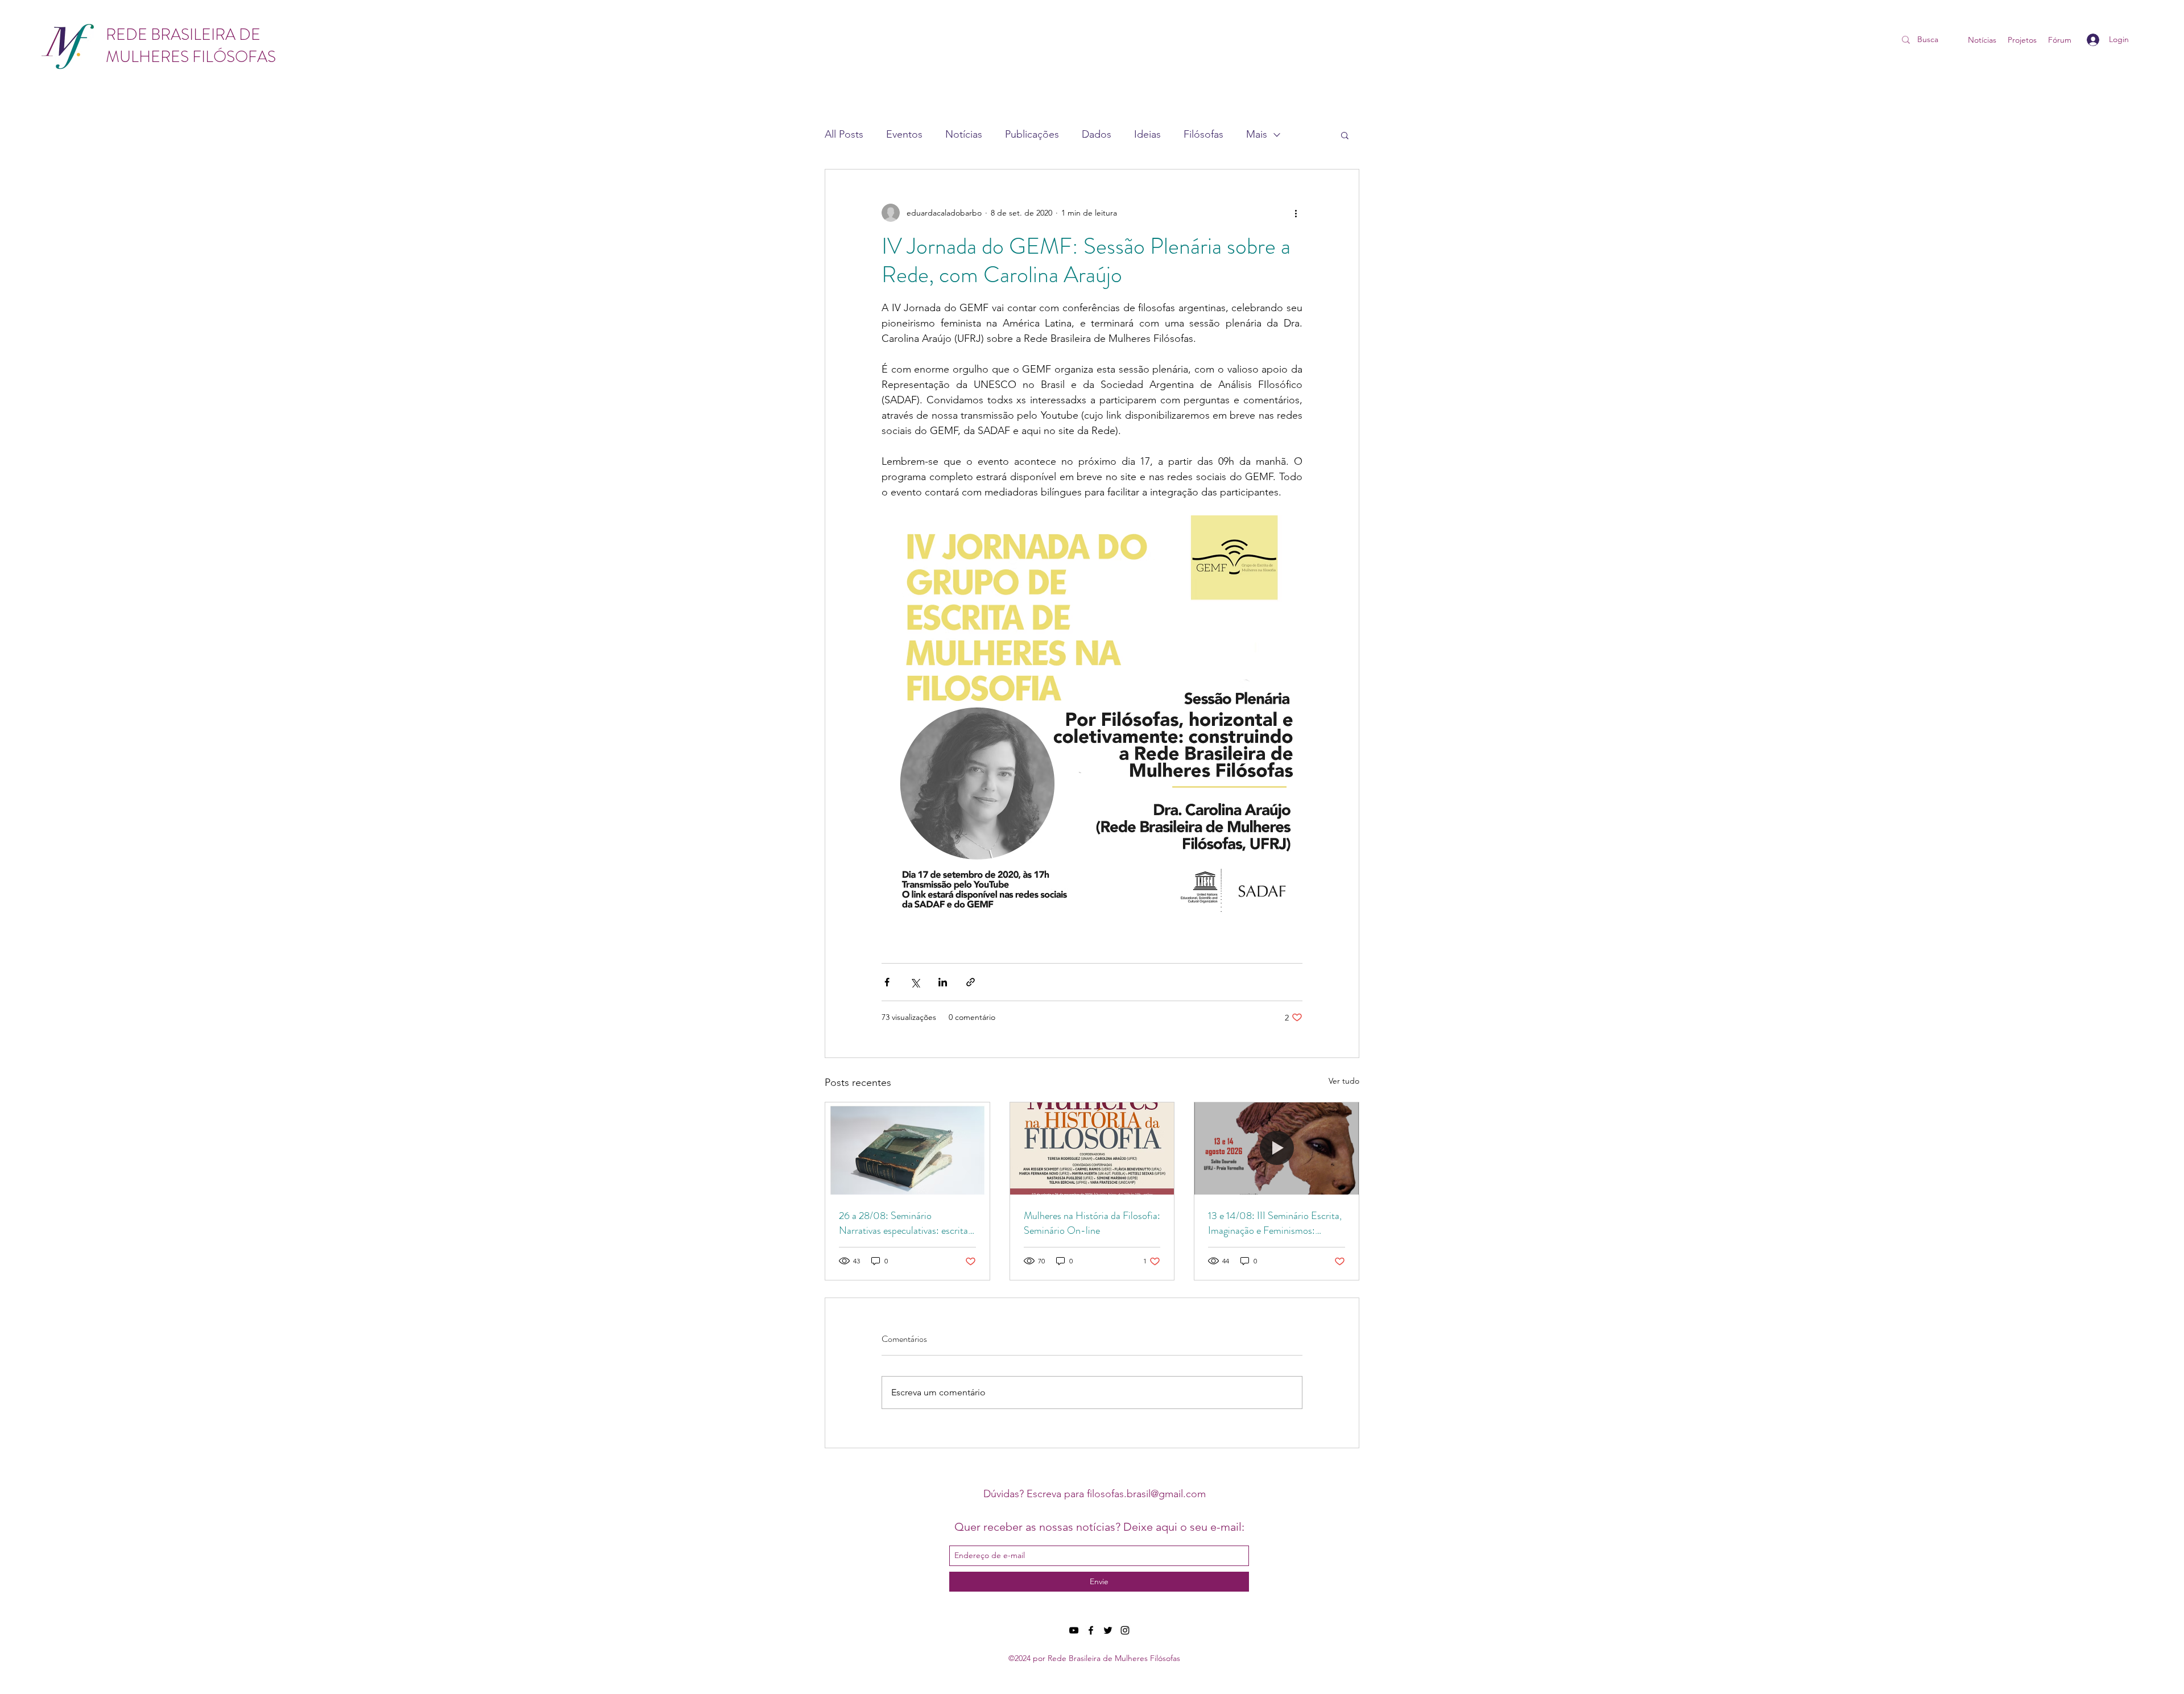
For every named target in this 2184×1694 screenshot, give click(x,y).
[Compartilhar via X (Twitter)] (915, 982)
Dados (1097, 134)
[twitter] (1108, 1630)
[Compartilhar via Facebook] (887, 982)
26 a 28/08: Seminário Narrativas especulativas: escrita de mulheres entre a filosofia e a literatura (903, 1223)
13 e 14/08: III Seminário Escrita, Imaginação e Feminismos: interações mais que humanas (1275, 1223)
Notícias (964, 134)
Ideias (1147, 134)
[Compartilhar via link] (971, 982)
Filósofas (1203, 134)
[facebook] (1091, 1630)
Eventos (904, 134)
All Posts (844, 134)
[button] (1345, 135)
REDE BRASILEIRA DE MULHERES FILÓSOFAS (191, 46)
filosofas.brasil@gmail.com (1146, 1494)
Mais (1257, 134)
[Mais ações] (1296, 213)
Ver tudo (1344, 1081)
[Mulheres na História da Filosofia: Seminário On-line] (1092, 1148)
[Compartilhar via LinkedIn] (943, 982)
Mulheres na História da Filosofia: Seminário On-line (1092, 1223)
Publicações (1032, 134)
